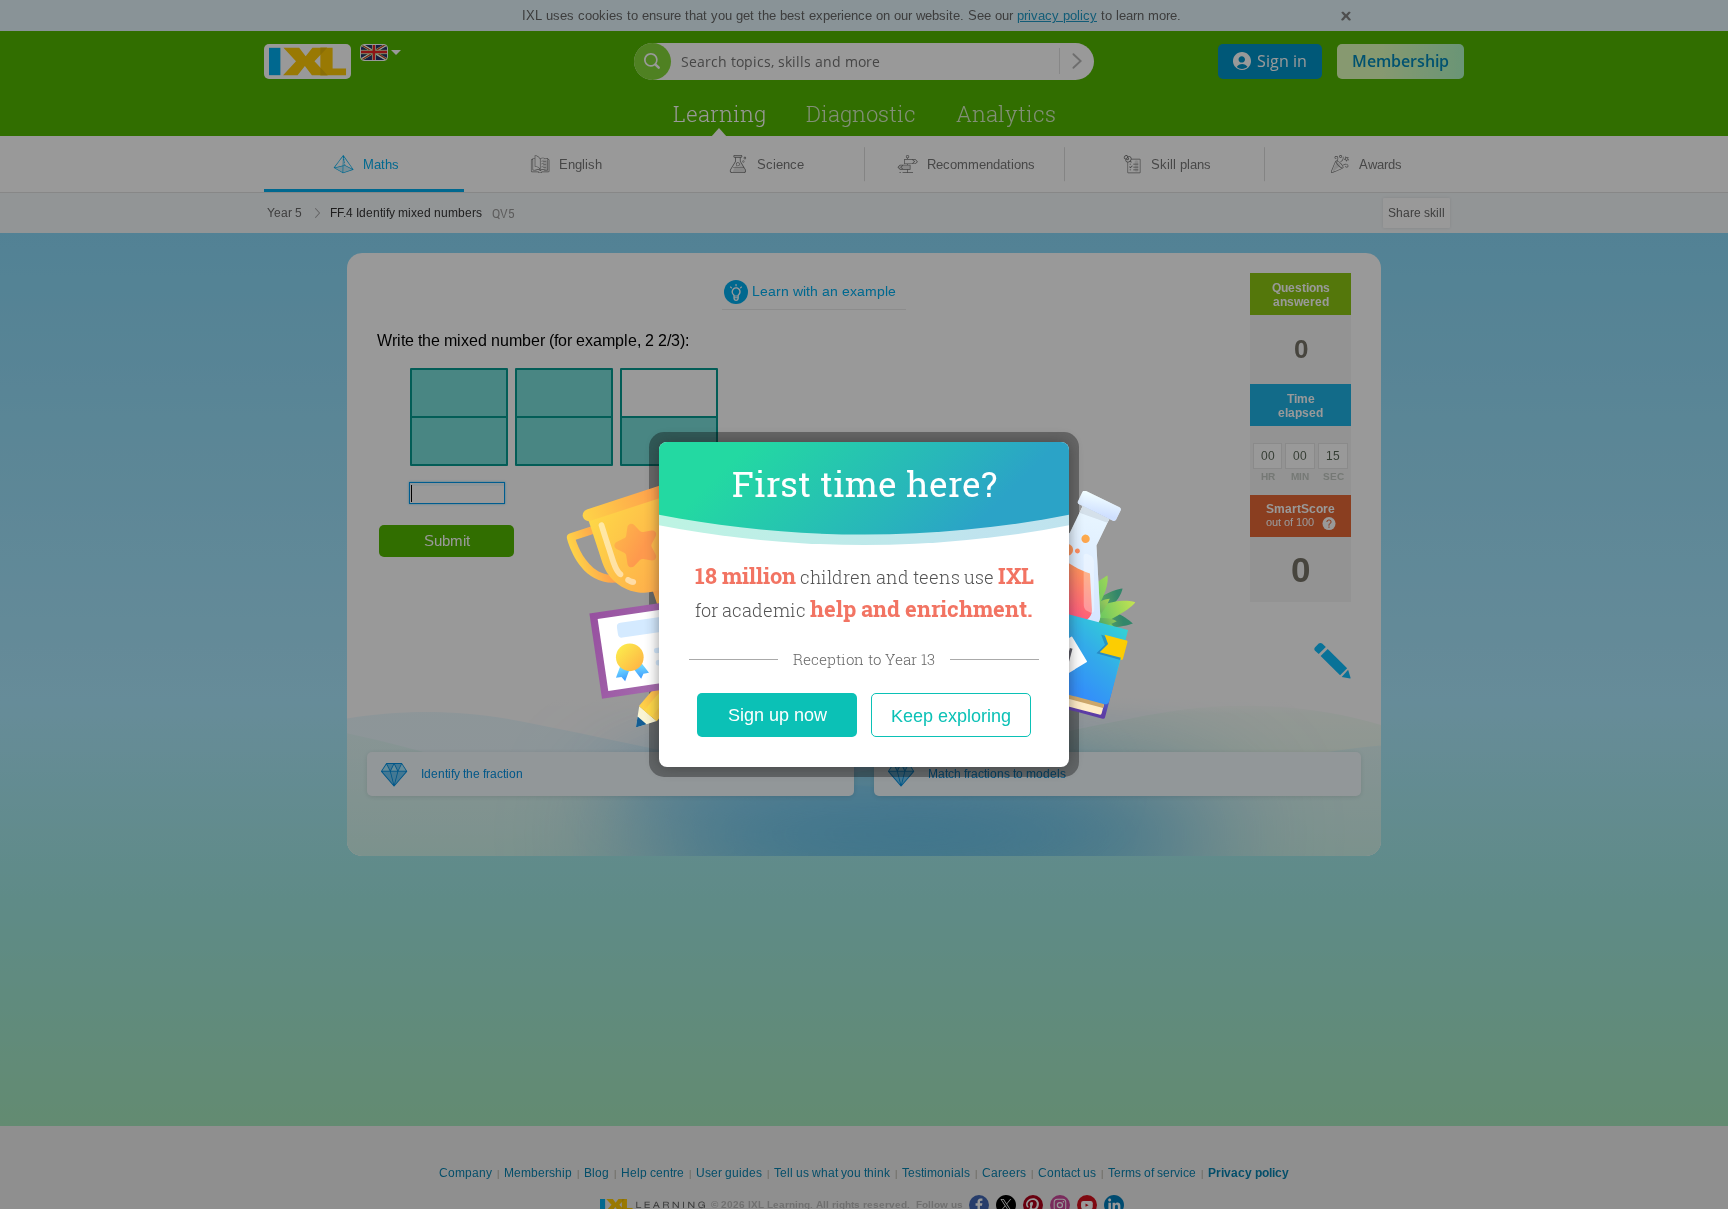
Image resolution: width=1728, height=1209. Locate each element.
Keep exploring (951, 716)
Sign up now (777, 715)
